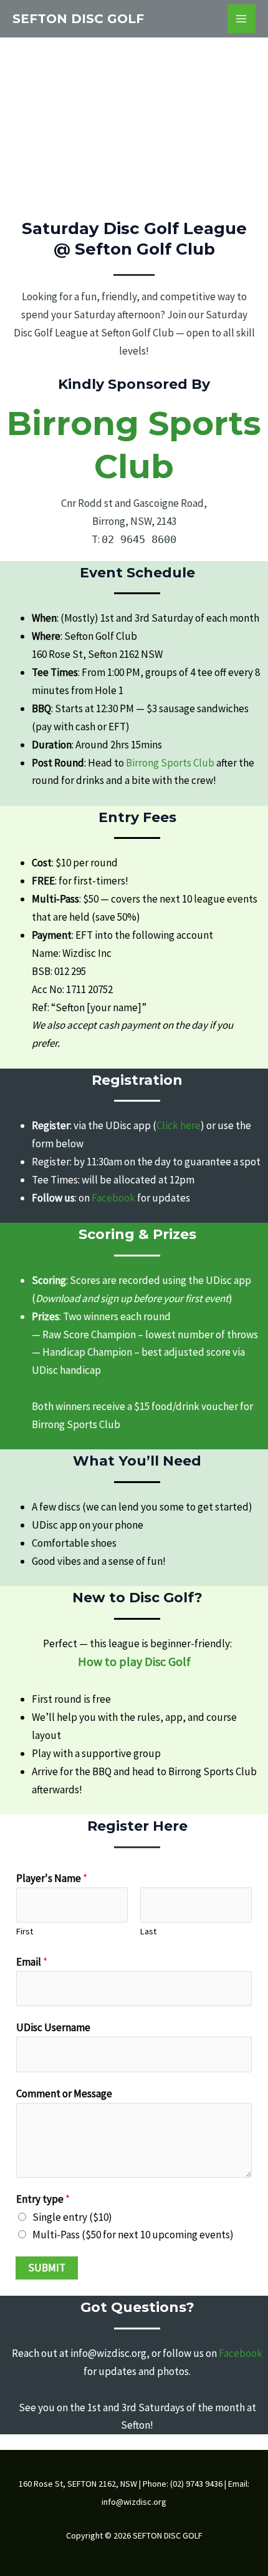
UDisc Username (53, 2027)
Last (148, 1931)
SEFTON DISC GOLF (78, 19)
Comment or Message (64, 2094)
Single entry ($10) (72, 2217)
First (25, 1931)
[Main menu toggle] (242, 19)
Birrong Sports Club (76, 1424)
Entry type (43, 2199)
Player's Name (52, 1878)
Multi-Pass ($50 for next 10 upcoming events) (133, 2235)
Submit (47, 2268)
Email (32, 1962)
